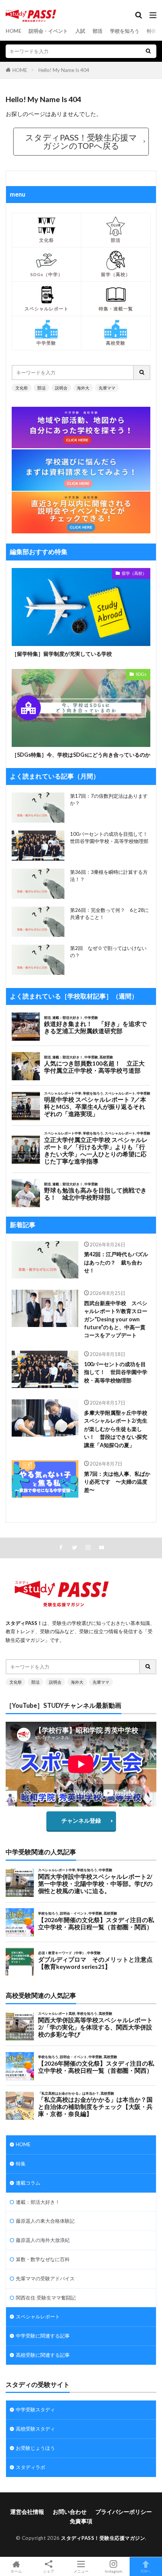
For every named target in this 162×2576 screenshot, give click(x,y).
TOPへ (146, 2571)
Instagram (114, 2571)
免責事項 (81, 2521)
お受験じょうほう (35, 2448)
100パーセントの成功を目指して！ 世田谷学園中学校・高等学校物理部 (116, 1372)
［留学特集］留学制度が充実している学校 (62, 654)
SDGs (141, 674)
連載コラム (28, 2183)
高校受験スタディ (35, 2429)
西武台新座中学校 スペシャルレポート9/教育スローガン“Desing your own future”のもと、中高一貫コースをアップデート (116, 1319)
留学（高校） (134, 573)
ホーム (16, 2571)
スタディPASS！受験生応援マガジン (103, 2538)
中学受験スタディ (35, 2410)
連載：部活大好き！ (38, 2202)
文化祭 (22, 388)
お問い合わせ (70, 2512)
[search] (148, 51)
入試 (80, 31)
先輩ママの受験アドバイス (45, 2278)
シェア (49, 2571)
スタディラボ (31, 2467)
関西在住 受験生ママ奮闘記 (46, 2298)
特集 (152, 31)
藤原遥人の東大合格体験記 (45, 2221)
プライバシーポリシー (124, 2512)
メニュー (81, 2571)
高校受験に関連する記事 (43, 2355)
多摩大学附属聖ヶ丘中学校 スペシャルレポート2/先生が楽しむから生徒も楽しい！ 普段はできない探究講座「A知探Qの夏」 (117, 1429)
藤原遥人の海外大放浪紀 (43, 2240)
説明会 (61, 388)
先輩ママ (107, 388)
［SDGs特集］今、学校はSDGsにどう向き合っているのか (81, 755)
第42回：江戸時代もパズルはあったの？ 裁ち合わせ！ (116, 1262)
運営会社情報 (27, 2512)
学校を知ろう (125, 31)
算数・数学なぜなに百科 (43, 2259)
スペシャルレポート (38, 2316)
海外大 (83, 388)
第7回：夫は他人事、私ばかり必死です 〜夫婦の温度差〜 (117, 1482)
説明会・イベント (48, 31)
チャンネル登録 (81, 1820)
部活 (98, 31)
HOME (13, 31)
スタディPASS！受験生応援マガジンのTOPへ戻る (81, 141)
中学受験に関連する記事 (43, 2336)
